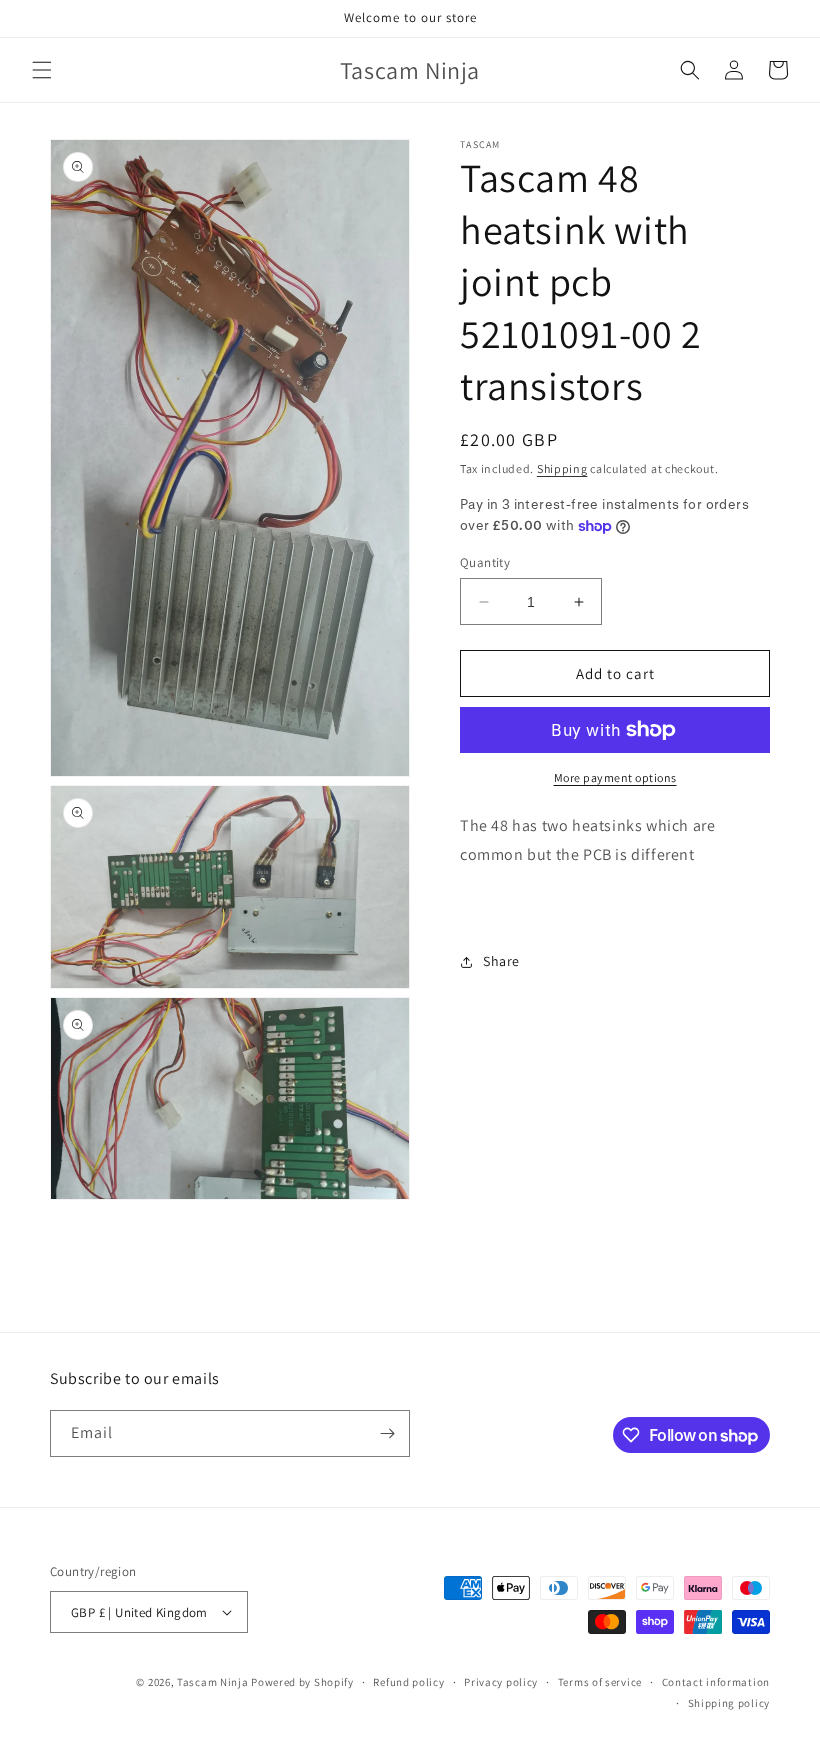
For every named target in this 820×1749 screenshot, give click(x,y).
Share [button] (501, 961)
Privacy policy (501, 1682)
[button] (42, 70)
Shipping (562, 468)
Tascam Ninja (212, 1682)
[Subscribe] (387, 1433)
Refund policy (408, 1682)
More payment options (615, 777)
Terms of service (600, 1682)
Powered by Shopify (302, 1682)
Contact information (716, 1682)
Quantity (485, 562)
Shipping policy (729, 1703)
